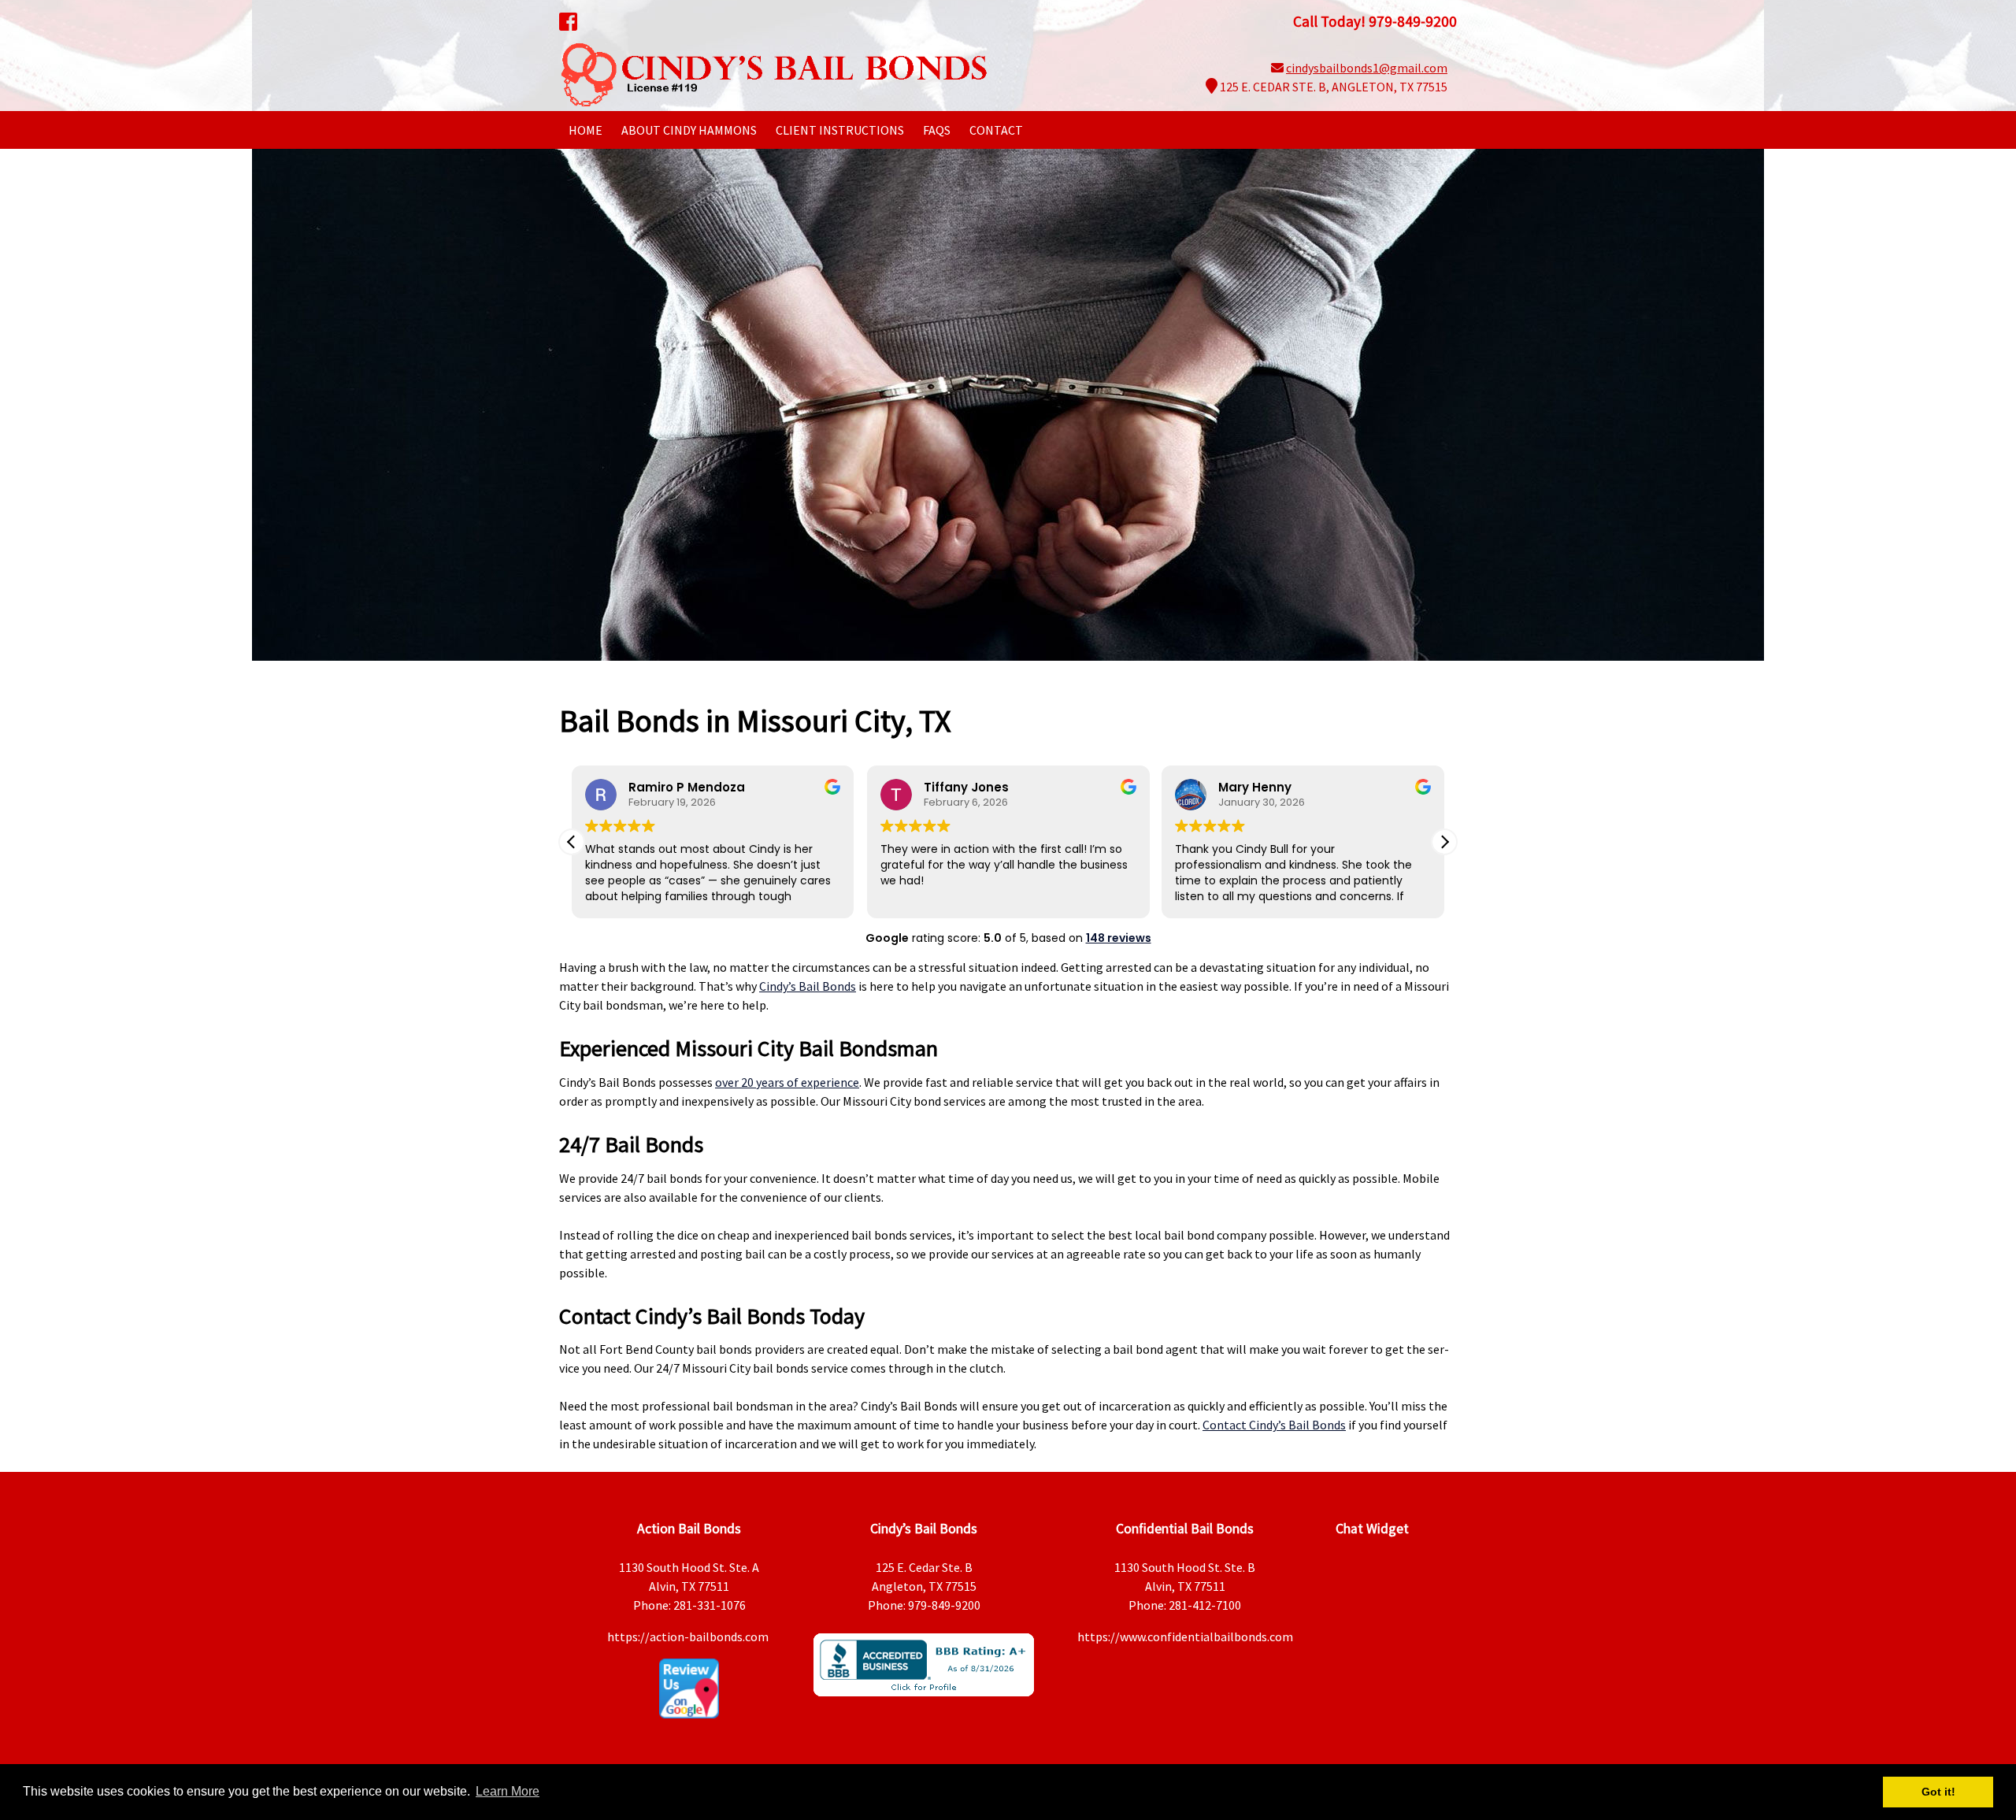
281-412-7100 (1205, 1605)
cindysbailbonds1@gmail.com (1367, 68)
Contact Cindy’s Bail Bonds (1274, 1425)
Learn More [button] (508, 1791)
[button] (1444, 842)
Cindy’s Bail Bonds (808, 986)
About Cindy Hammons (689, 130)
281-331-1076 (710, 1605)
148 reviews (1119, 938)
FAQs (937, 130)
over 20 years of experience (787, 1082)
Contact (996, 130)
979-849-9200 (944, 1605)
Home (586, 130)
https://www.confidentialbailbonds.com (1185, 1637)
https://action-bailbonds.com (689, 1637)
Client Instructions (840, 130)
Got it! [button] (1938, 1792)
